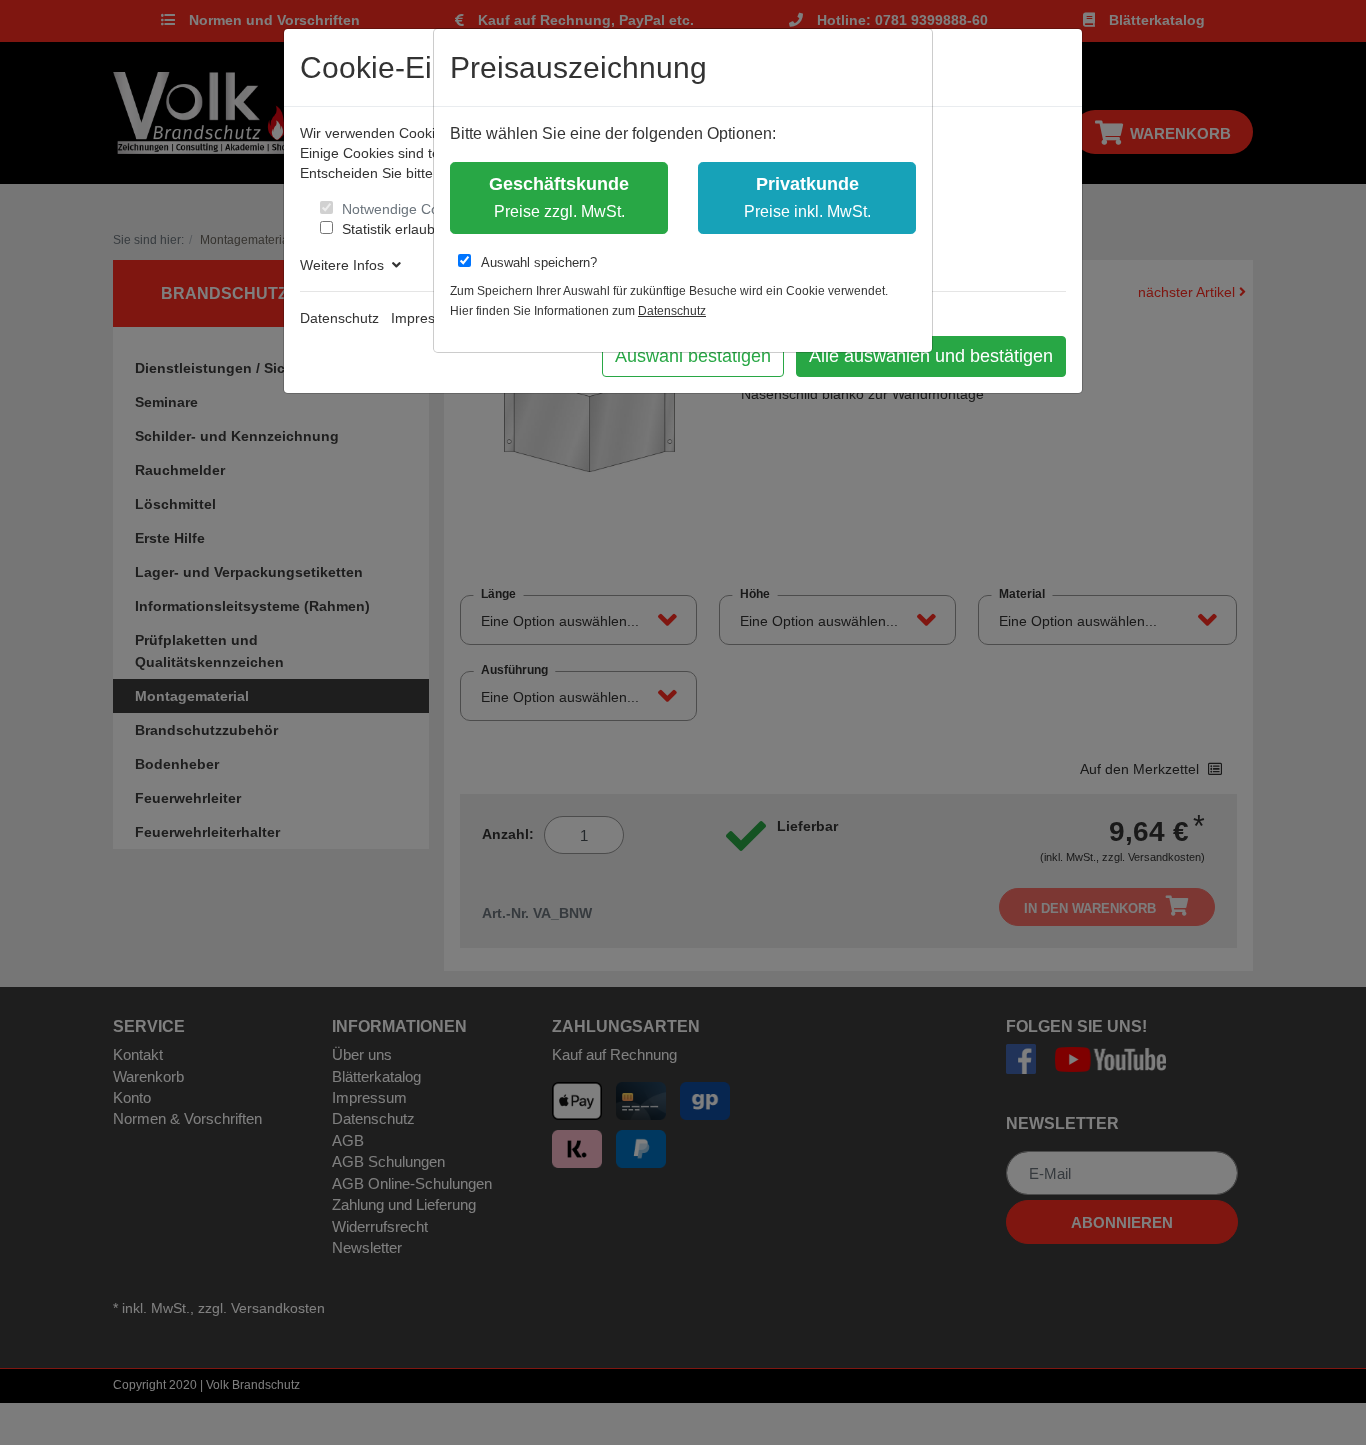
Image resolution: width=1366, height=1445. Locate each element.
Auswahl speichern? (539, 262)
